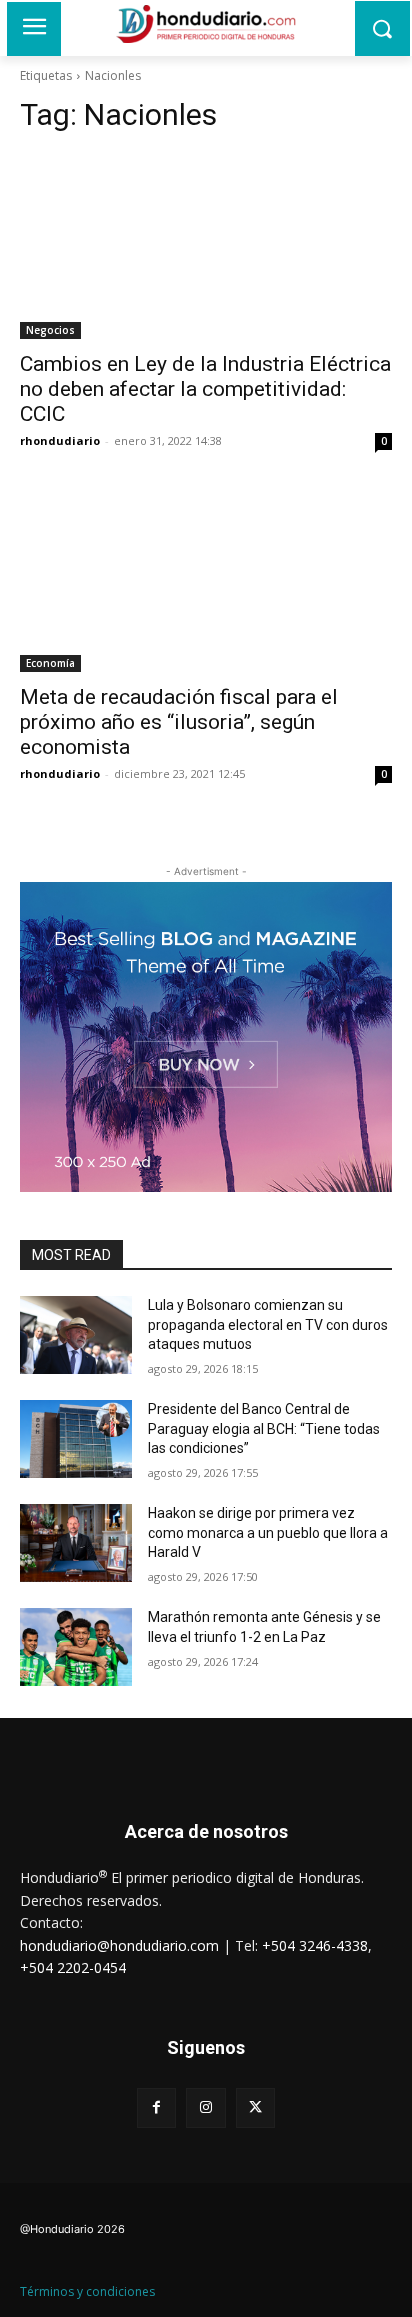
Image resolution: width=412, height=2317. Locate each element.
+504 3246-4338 (315, 1945)
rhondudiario (60, 440)
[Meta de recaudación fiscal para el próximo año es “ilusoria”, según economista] (206, 579)
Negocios (50, 330)
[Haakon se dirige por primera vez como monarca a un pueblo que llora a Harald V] (76, 1543)
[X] (255, 2107)
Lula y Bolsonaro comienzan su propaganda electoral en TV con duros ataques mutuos (268, 1324)
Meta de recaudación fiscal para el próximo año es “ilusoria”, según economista (179, 722)
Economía (50, 663)
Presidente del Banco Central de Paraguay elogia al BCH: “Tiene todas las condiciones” (264, 1428)
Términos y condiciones (87, 2291)
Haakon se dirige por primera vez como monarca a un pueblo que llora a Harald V (268, 1532)
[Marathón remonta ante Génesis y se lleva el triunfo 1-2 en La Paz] (76, 1647)
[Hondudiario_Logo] (205, 24)
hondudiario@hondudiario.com (119, 1945)
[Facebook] (156, 2107)
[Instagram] (205, 2107)
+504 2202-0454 (73, 1967)
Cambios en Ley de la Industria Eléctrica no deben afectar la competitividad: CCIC (205, 389)
